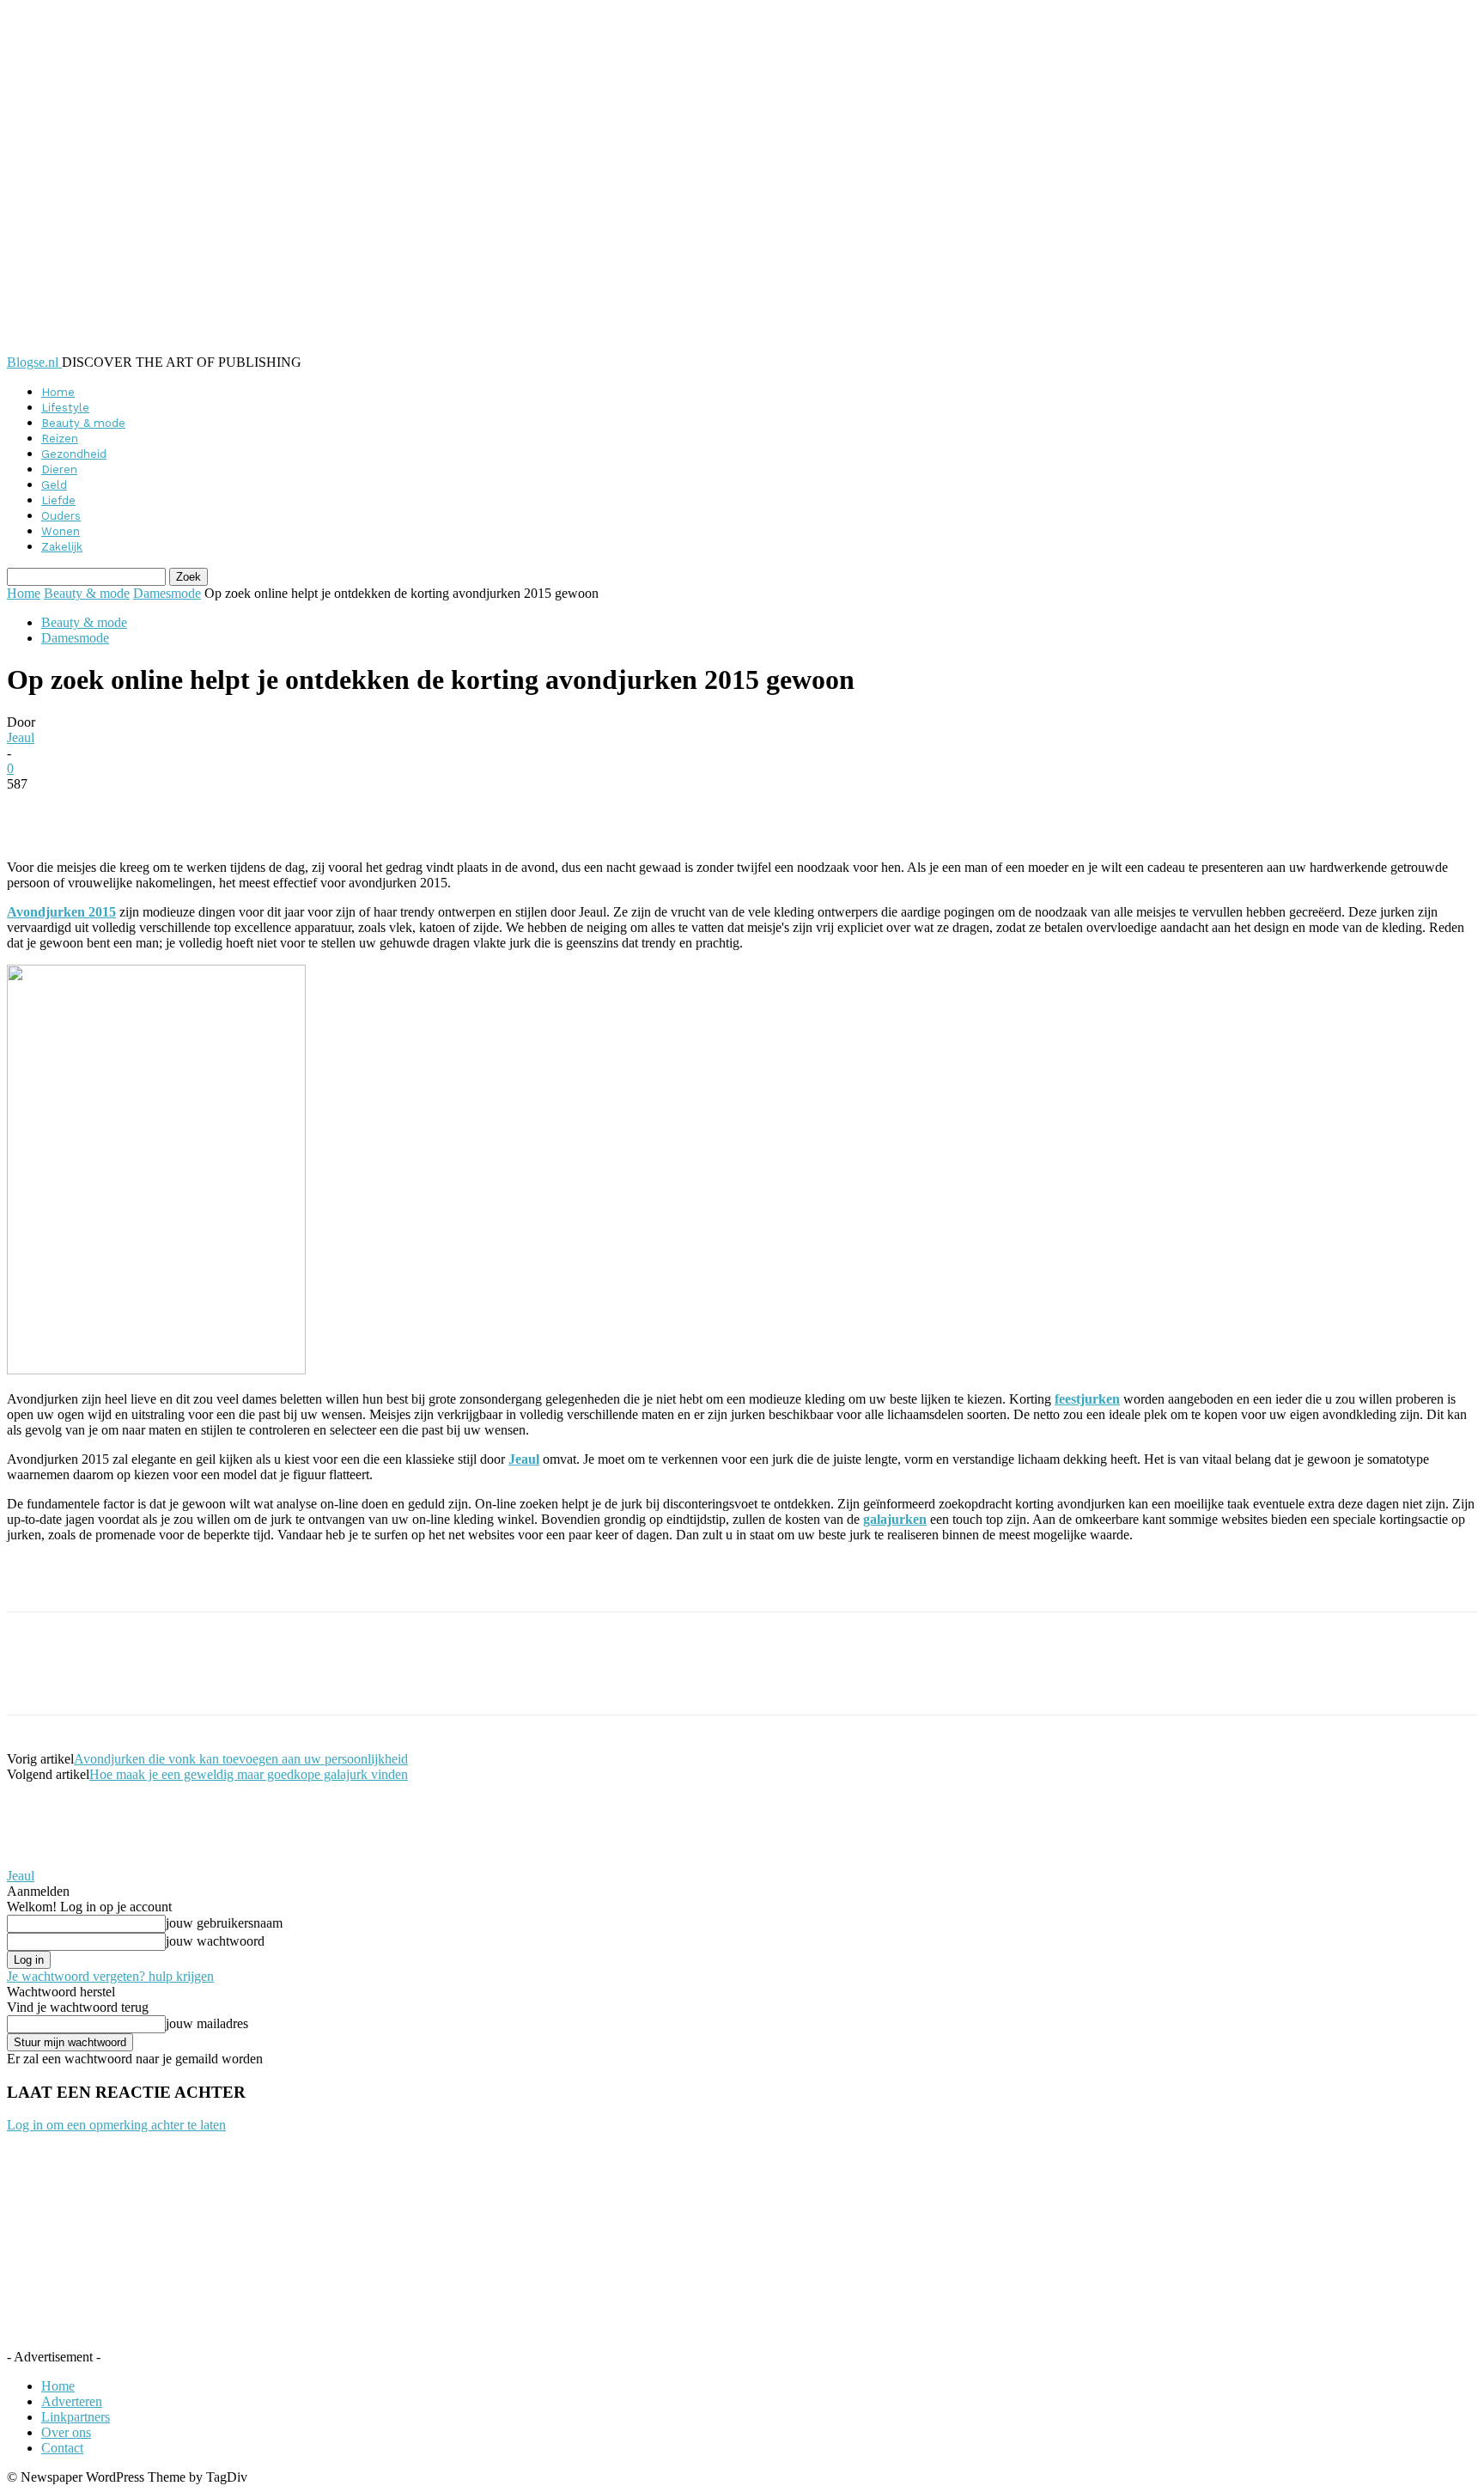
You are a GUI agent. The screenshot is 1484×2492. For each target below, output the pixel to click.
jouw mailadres (207, 2023)
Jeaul (21, 737)
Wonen (61, 531)
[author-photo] (48, 1860)
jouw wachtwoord (215, 1941)
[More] (425, 810)
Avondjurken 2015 (61, 912)
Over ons (66, 2432)
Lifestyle (65, 408)
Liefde (58, 500)
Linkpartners (76, 2417)
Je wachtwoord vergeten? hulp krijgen (110, 1976)
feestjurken (1087, 1399)
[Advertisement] (208, 1582)
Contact (62, 2448)
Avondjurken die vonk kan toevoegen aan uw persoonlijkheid (241, 1759)
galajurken (895, 1519)
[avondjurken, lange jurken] (156, 1370)
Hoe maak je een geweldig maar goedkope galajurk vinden (249, 1774)
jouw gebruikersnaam (224, 1923)
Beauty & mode (83, 423)
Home (58, 392)
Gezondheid (74, 454)
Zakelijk (62, 547)
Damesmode (167, 593)
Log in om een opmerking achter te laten (116, 2125)
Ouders (61, 516)
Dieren (59, 469)
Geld (54, 485)
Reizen (60, 439)
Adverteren (72, 2401)
